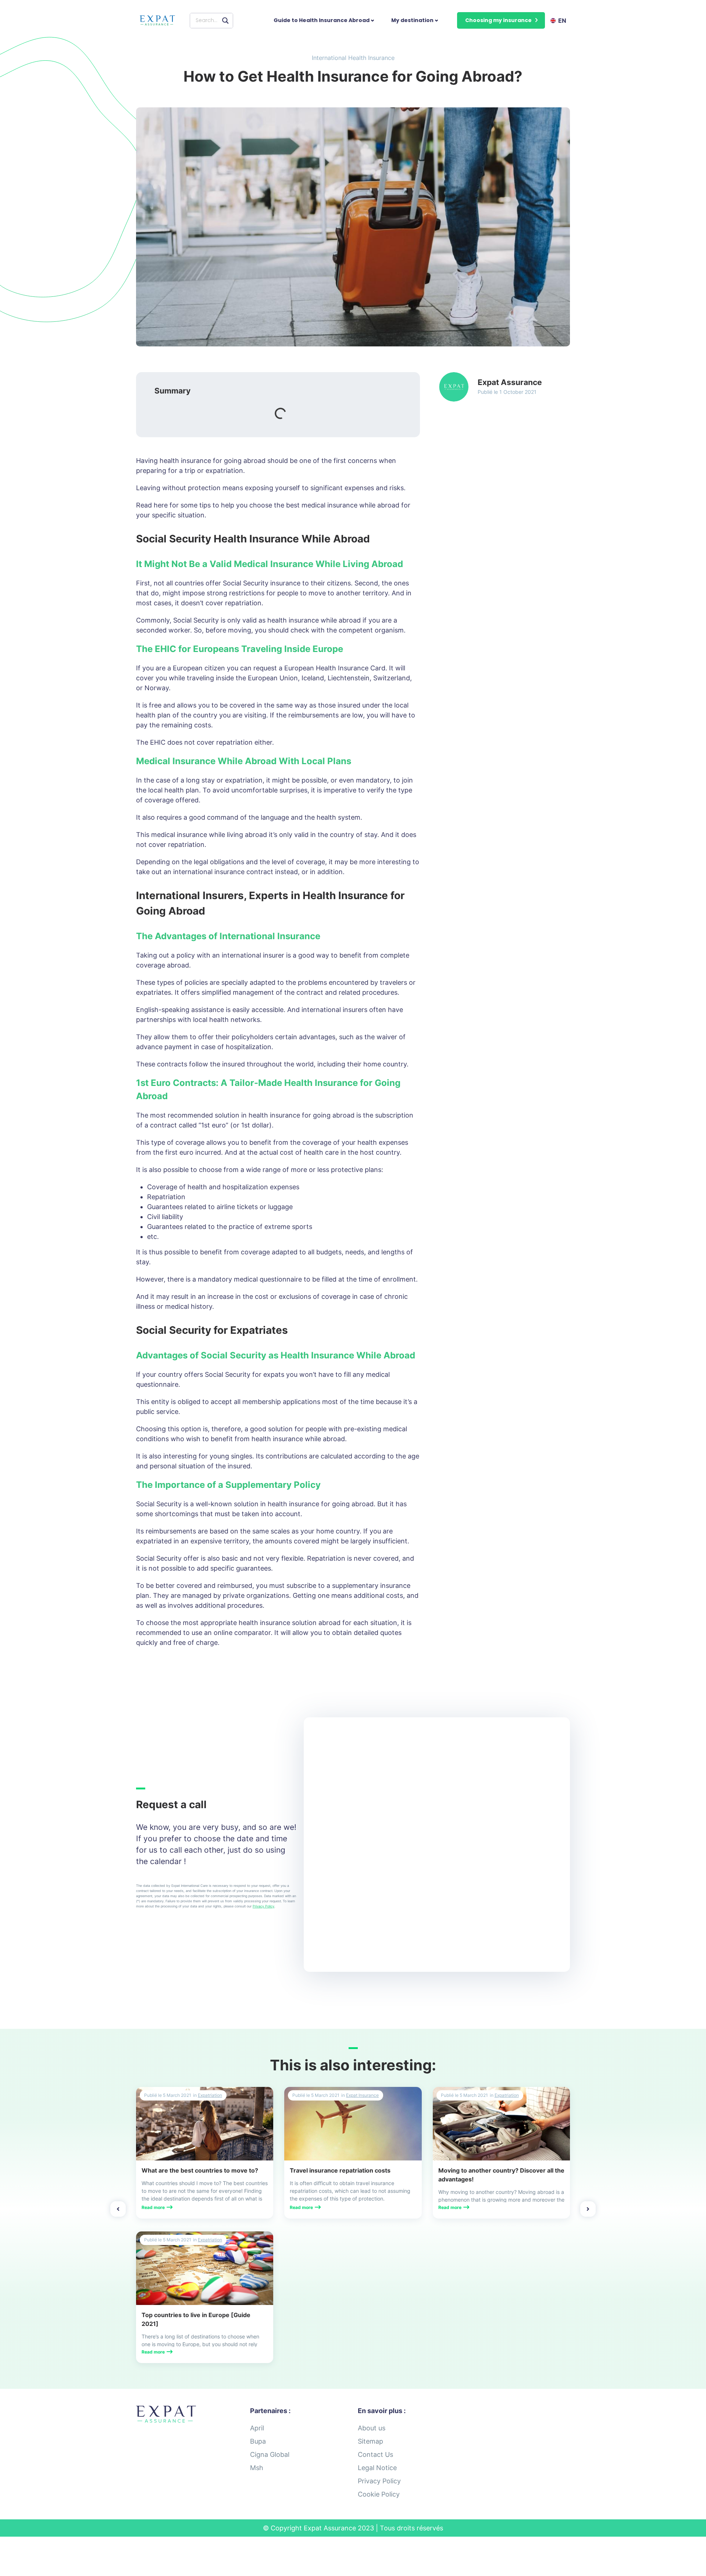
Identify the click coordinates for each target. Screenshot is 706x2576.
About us (372, 2428)
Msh (257, 2468)
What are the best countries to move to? (200, 2170)
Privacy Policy (263, 1906)
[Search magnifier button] (225, 21)
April (257, 2428)
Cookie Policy (379, 2494)
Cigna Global (270, 2454)
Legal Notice (377, 2468)
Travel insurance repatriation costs (340, 2170)
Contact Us (375, 2454)
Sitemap (370, 2441)
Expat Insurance (362, 2095)
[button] (501, 20)
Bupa (258, 2441)
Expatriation (210, 2095)
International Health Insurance (353, 58)
